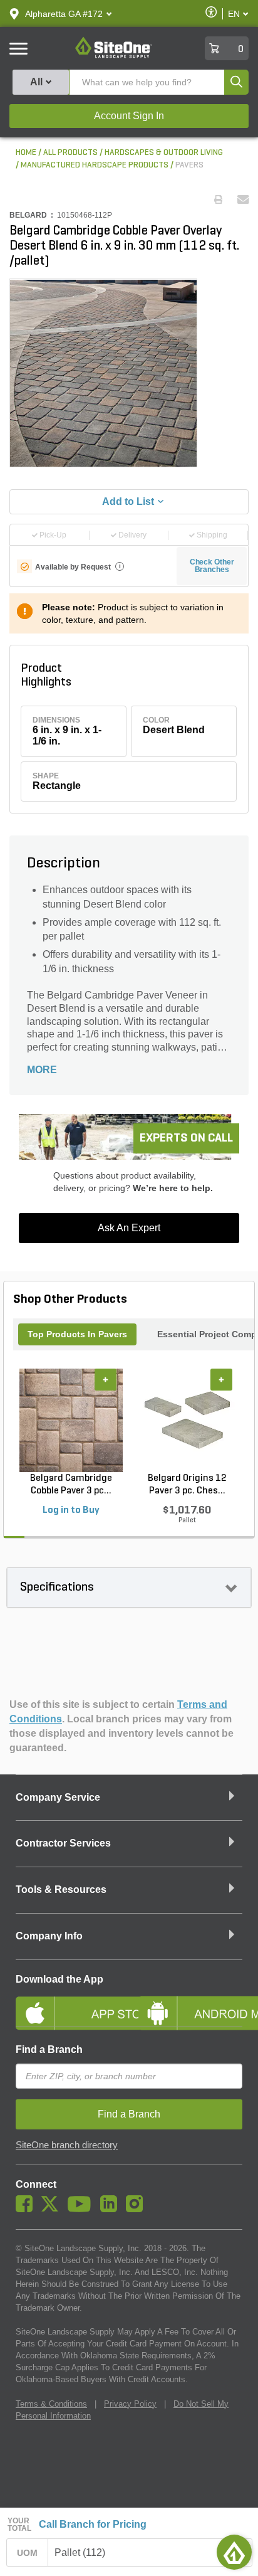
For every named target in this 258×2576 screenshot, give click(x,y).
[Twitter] (53, 2209)
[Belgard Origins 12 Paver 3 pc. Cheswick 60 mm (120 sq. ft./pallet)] (187, 1420)
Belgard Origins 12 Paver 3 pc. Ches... (187, 1485)
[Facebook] (27, 2209)
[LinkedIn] (112, 2209)
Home (26, 153)
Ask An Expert (129, 1228)
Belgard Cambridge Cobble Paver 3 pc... (71, 1485)
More (42, 1070)
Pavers (189, 165)
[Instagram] (137, 2209)
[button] (64, 14)
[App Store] (68, 2003)
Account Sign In (129, 116)
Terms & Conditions (51, 2404)
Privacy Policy (130, 2404)
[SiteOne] (114, 56)
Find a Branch (49, 2049)
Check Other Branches (212, 566)
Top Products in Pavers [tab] (77, 1334)
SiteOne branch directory (67, 2145)
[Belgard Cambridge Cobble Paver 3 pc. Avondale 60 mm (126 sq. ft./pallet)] (71, 1420)
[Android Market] (190, 2003)
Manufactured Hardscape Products (95, 165)
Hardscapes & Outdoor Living (164, 153)
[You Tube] (82, 2209)
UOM (28, 2553)
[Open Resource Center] (234, 2552)
